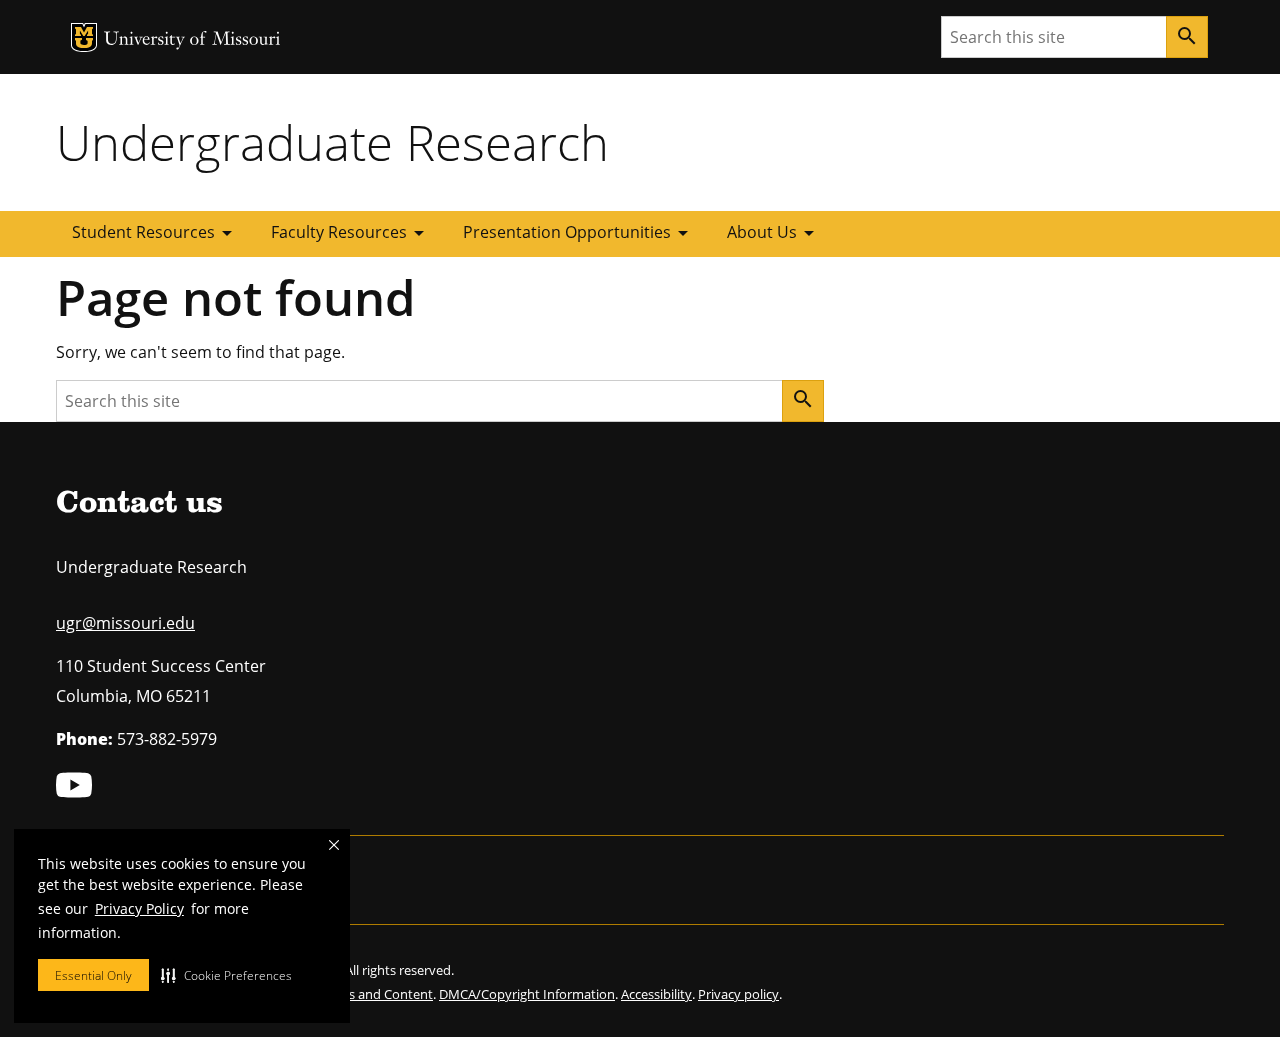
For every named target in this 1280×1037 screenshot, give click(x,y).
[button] (226, 975)
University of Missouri (192, 40)
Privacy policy (738, 994)
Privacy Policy (139, 908)
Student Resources (155, 233)
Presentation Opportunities (579, 233)
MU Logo (84, 37)
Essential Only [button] (93, 975)
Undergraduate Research (332, 142)
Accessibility (656, 994)
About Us (774, 233)
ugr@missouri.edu (125, 623)
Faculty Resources (351, 233)
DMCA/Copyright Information (527, 994)
